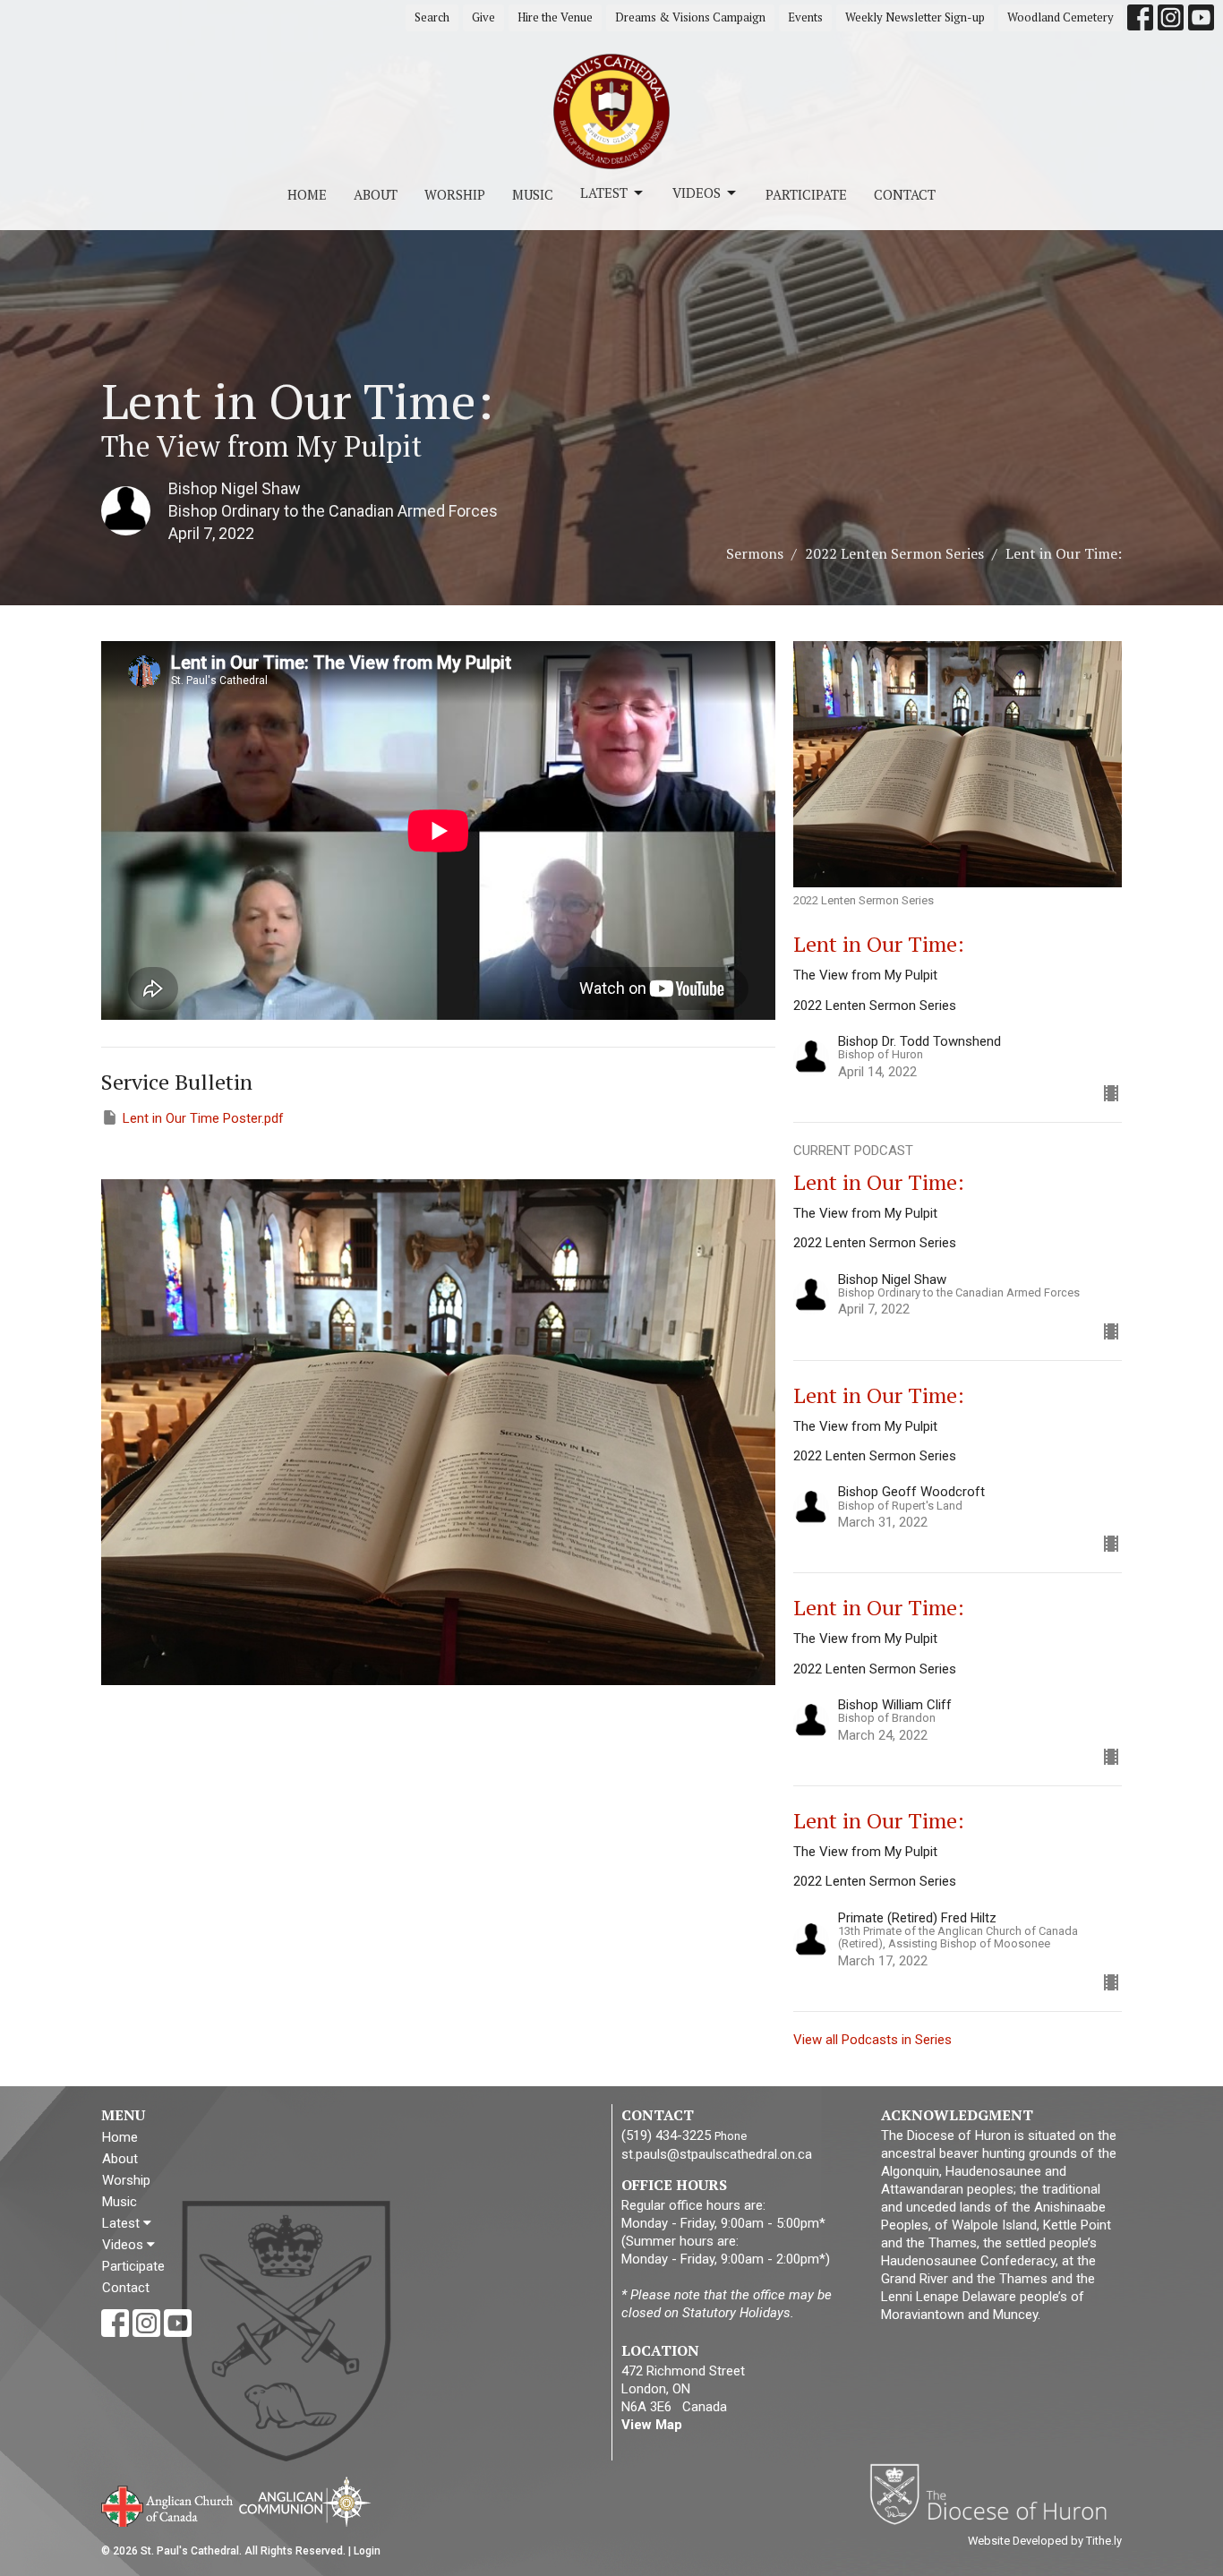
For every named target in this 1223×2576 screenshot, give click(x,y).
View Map (652, 2425)
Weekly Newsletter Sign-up (915, 17)
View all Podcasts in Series (872, 2040)
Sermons (755, 553)
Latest (604, 193)
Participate (806, 194)
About (376, 194)
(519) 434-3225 (666, 2135)
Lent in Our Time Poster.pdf (203, 1118)
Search (432, 17)
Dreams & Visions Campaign (690, 17)
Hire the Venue (555, 17)
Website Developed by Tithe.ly (1045, 2541)
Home (307, 194)
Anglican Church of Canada (168, 2504)
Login (367, 2551)
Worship (455, 194)
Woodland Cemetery (1061, 17)
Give (483, 17)
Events (805, 17)
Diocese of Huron (995, 2494)
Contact (905, 194)
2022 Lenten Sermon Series (894, 553)
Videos (697, 193)
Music (533, 194)
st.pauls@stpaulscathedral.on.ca (717, 2154)
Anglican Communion (305, 2501)
